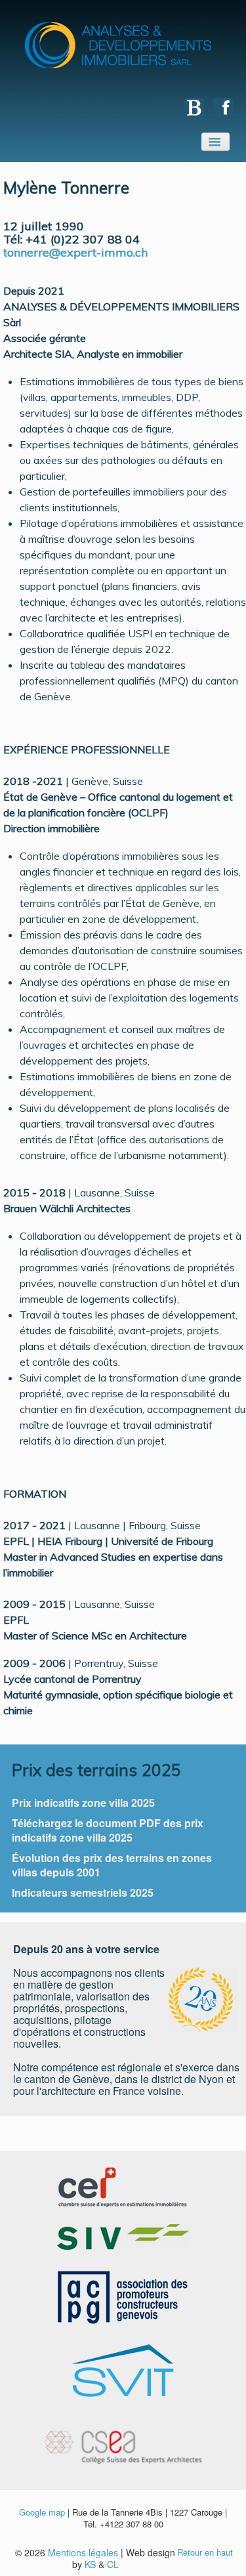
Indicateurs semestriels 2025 (83, 1892)
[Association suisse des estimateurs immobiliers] (123, 2236)
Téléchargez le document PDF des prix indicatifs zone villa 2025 (108, 1830)
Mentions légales (83, 2552)
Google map (42, 2512)
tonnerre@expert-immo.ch (75, 252)
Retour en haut (205, 2552)
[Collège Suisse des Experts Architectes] (123, 2439)
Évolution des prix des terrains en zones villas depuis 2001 (112, 1865)
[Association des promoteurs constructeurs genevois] (123, 2296)
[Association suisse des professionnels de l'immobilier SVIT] (123, 2369)
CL (113, 2564)
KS (90, 2564)
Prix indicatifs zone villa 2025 (83, 1803)
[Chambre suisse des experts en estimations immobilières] (123, 2186)
